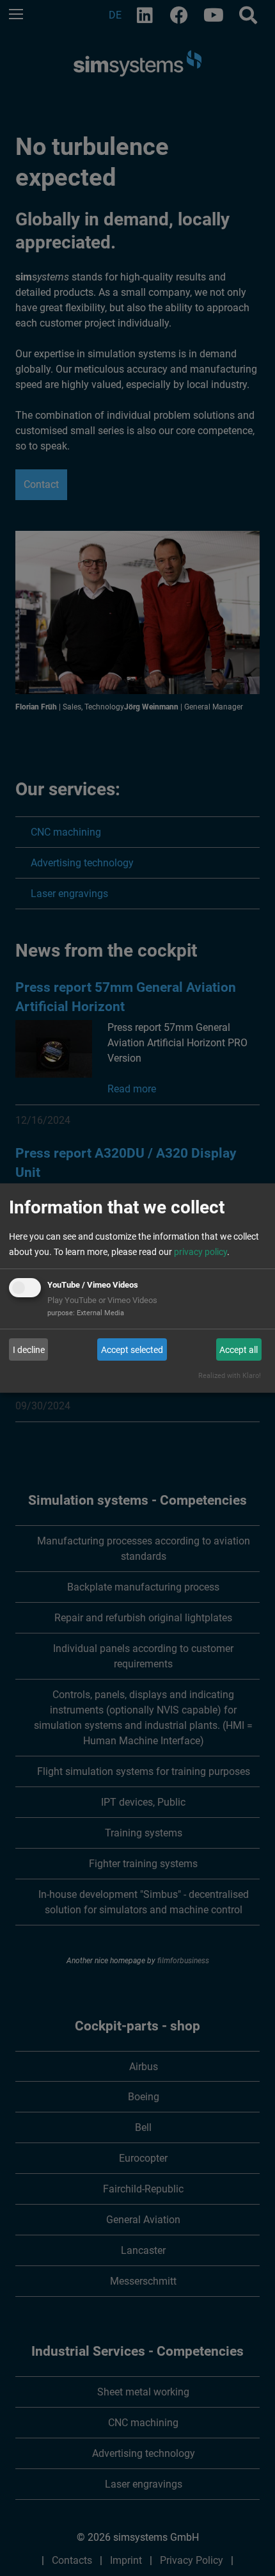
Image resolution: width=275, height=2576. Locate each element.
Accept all (239, 1350)
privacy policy (200, 1252)
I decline (29, 1350)
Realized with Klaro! (230, 1376)
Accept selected (132, 1350)
